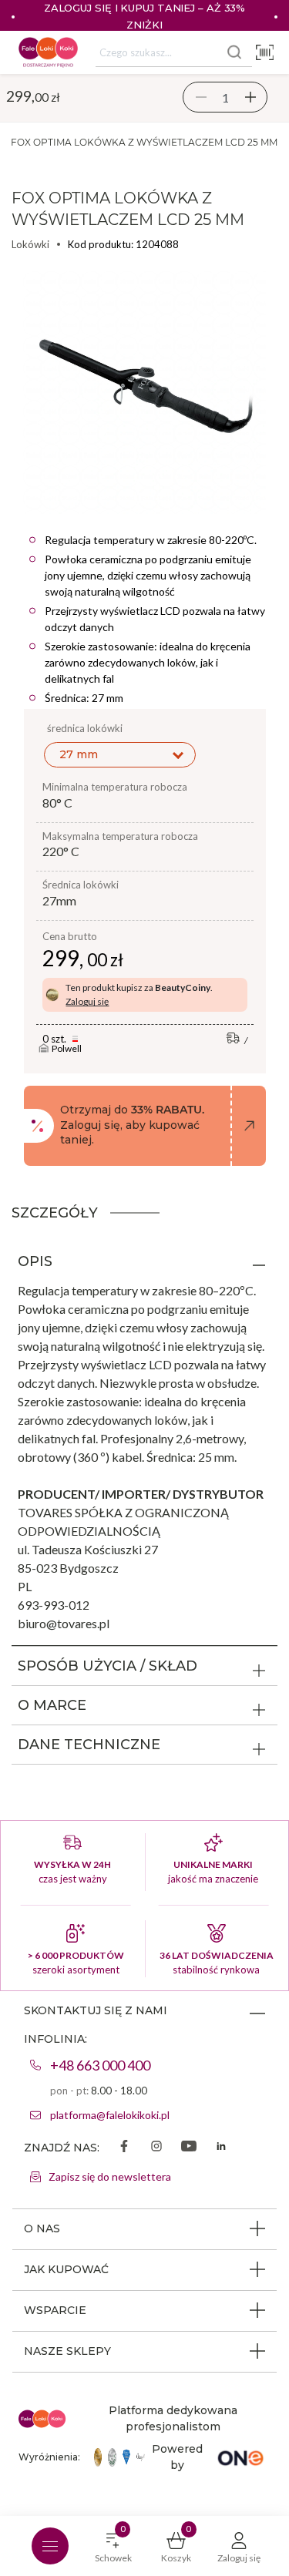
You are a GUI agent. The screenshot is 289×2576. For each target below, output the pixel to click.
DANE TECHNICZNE (89, 1745)
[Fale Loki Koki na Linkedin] (221, 2148)
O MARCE (52, 1705)
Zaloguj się (87, 1001)
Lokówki (30, 244)
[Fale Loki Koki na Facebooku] (124, 2148)
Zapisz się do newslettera (110, 2176)
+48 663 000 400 (100, 2065)
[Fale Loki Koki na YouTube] (189, 2148)
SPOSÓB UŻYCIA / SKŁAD (108, 1666)
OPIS (35, 1261)
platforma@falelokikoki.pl (110, 2115)
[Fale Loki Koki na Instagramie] (156, 2148)
